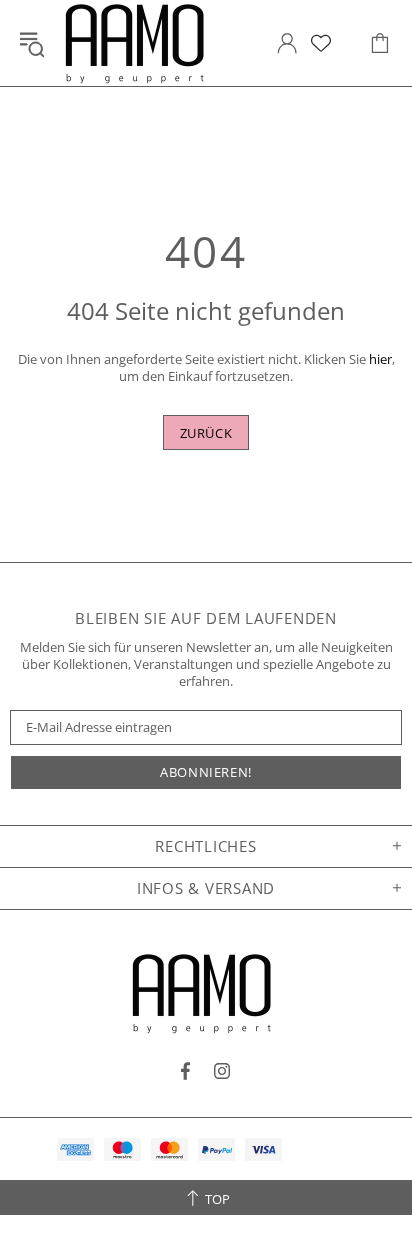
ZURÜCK (206, 433)
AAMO (139, 43)
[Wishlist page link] (321, 43)
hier (380, 359)
